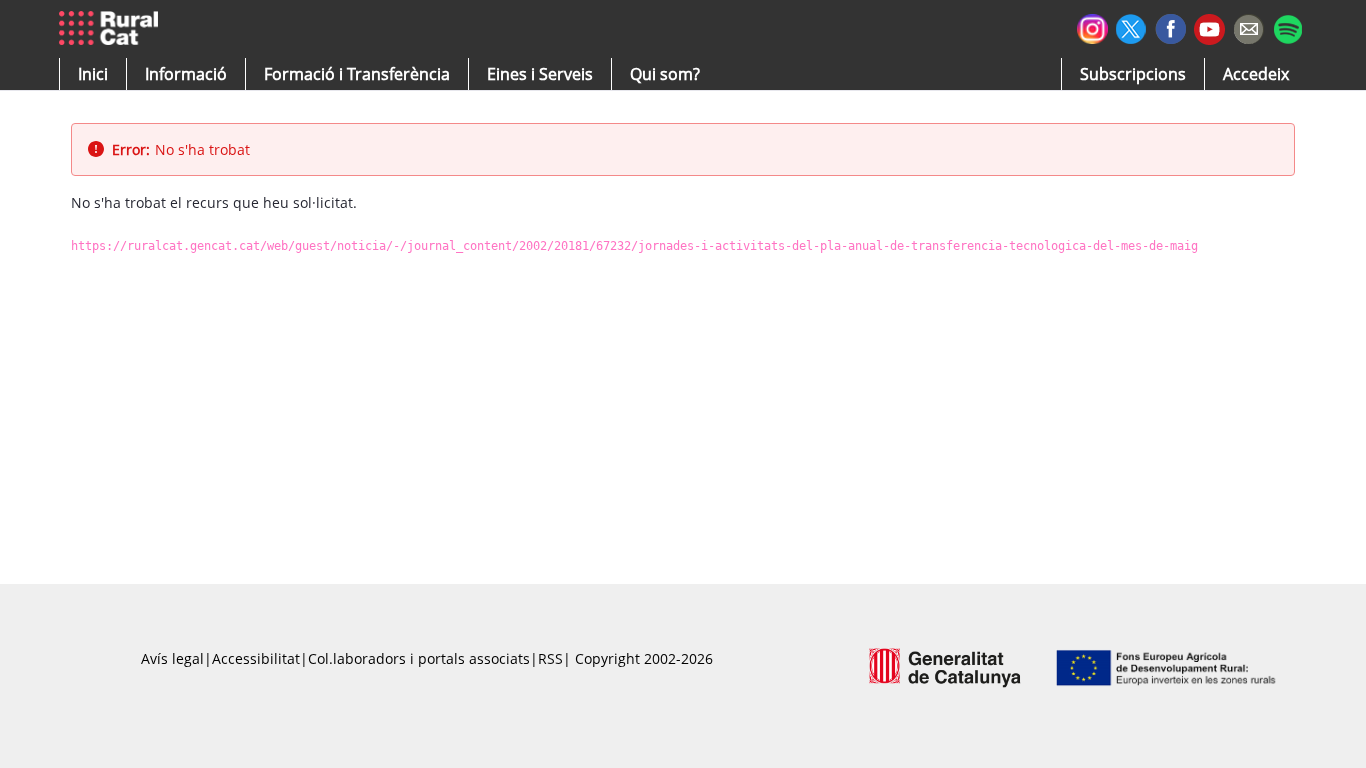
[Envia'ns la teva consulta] (1248, 26)
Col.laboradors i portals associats (419, 658)
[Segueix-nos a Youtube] (1209, 27)
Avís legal (172, 658)
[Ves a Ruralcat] (112, 29)
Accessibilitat (256, 658)
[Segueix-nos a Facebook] (1170, 26)
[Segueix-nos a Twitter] (1131, 26)
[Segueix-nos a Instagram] (1092, 26)
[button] (93, 74)
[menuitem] (357, 74)
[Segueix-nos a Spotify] (1287, 26)
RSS (550, 658)
